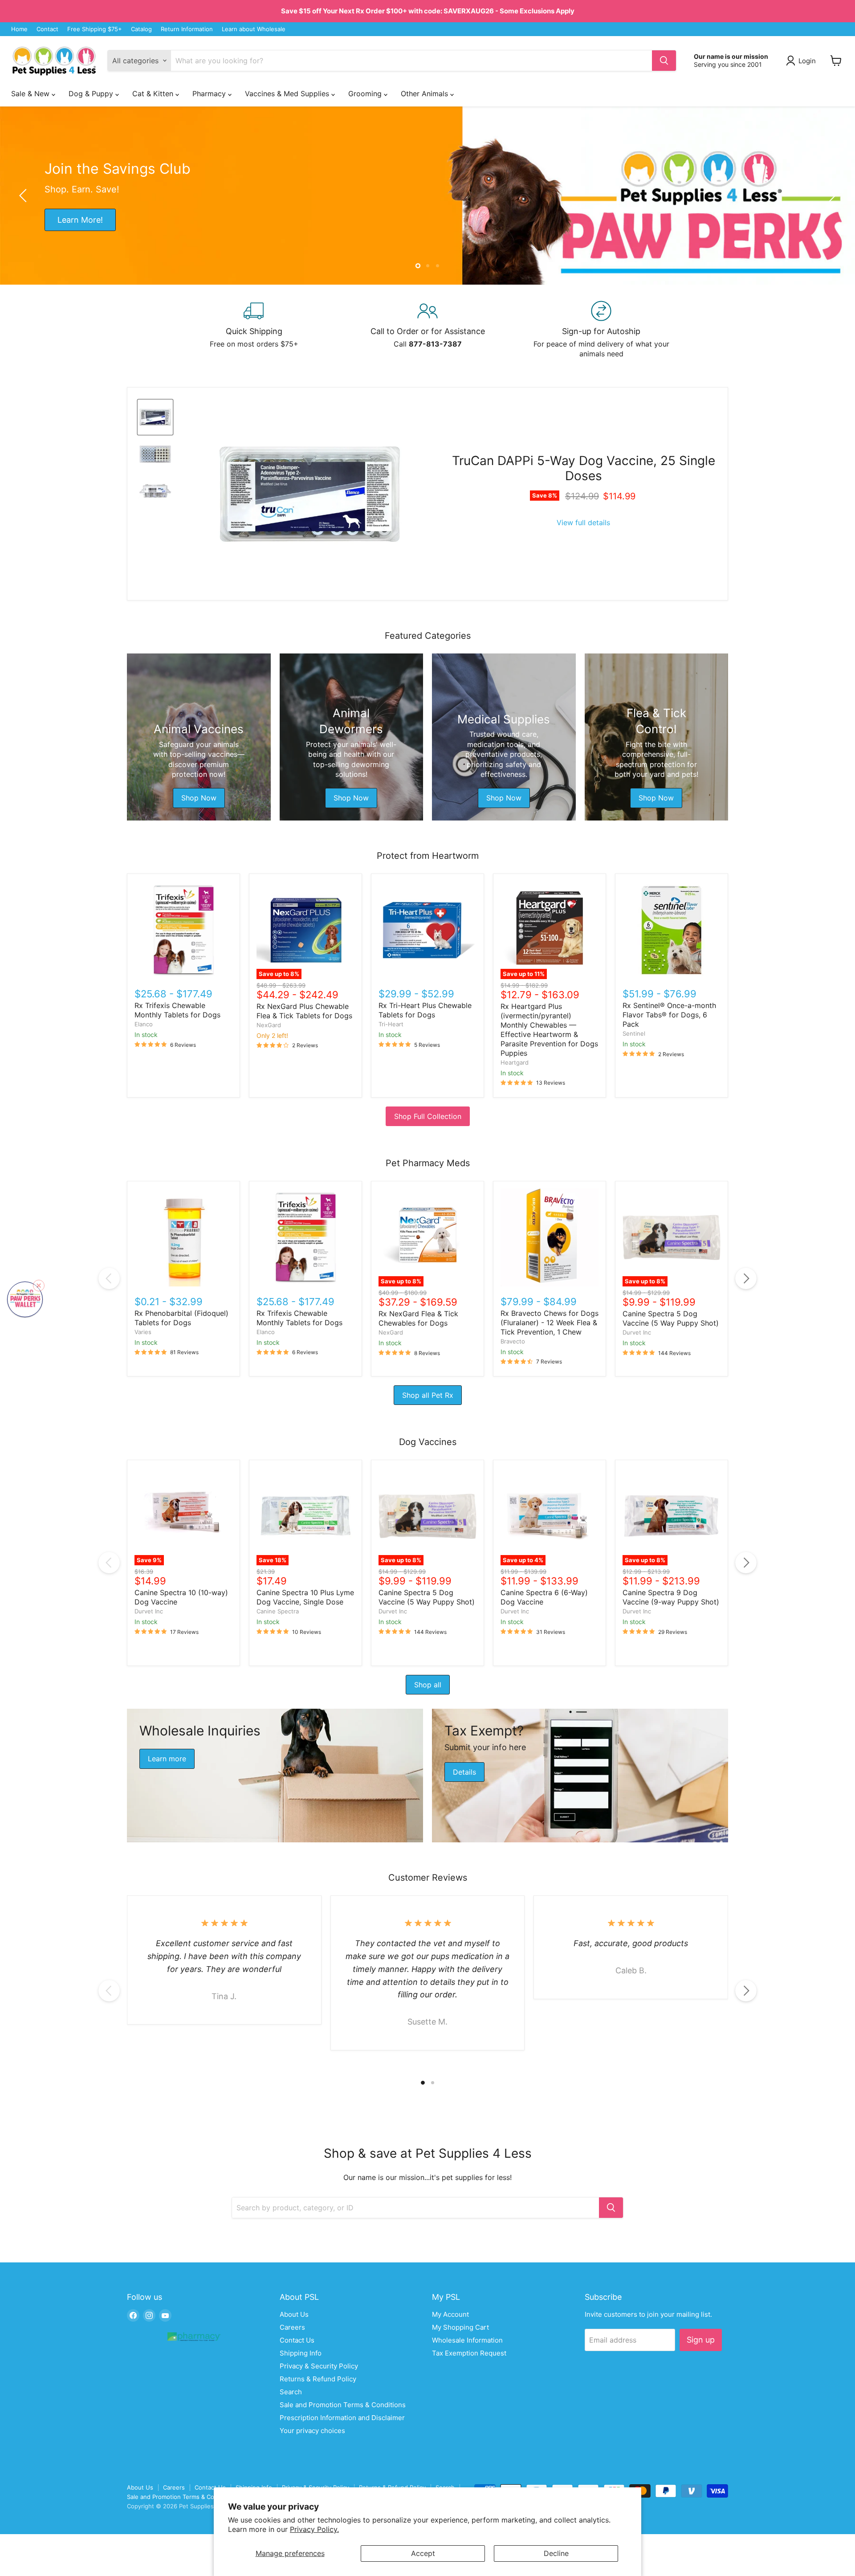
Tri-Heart (391, 1024)
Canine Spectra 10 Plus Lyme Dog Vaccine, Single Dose (305, 1597)
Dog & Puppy (92, 94)
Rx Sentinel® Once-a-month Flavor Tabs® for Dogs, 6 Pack (669, 1015)
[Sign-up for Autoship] (601, 330)
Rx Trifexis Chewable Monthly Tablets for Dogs (177, 1010)
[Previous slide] (24, 196)
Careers (292, 2327)
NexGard (269, 1025)
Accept (423, 2553)
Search (291, 2392)
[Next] (746, 1278)
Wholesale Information (467, 2340)
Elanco (144, 1024)
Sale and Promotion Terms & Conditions (343, 2405)
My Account (450, 2314)
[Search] (664, 61)
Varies (143, 1332)
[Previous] (109, 1278)
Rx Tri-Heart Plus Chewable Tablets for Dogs (425, 1010)
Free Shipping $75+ (95, 29)
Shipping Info (301, 2353)
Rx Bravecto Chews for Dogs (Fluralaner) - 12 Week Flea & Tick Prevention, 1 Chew (550, 1323)
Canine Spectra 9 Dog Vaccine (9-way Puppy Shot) (671, 1597)
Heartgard (515, 1062)
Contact (47, 29)
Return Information (187, 29)
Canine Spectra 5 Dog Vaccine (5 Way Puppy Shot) (671, 1318)
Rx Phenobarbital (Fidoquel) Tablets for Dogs (181, 1318)
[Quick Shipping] (254, 330)
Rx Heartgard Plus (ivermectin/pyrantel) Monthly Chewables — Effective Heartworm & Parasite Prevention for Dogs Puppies (549, 1030)
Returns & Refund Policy (318, 2379)
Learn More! (80, 219)
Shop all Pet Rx (428, 1395)
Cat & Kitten (154, 94)
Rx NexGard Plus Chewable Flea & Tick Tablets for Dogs (304, 1011)
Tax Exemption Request (469, 2353)
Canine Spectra (278, 1611)
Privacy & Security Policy (319, 2366)
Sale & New (31, 94)
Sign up (701, 2340)
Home (19, 29)
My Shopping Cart (460, 2327)
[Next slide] (831, 196)
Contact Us (297, 2340)
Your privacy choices (312, 2431)
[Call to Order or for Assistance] (427, 330)
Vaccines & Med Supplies (288, 94)
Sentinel (634, 1033)
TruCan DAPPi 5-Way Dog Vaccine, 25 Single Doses (584, 468)
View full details (583, 523)
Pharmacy (210, 94)
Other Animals (425, 94)
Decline (556, 2553)
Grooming (366, 94)
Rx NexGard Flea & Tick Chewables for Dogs (418, 1318)
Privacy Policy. (314, 2529)
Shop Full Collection (428, 1116)
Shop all (428, 1685)
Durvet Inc (637, 1332)
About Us (294, 2314)
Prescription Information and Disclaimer (342, 2418)
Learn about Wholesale (254, 29)
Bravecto (513, 1341)
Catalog (141, 29)
